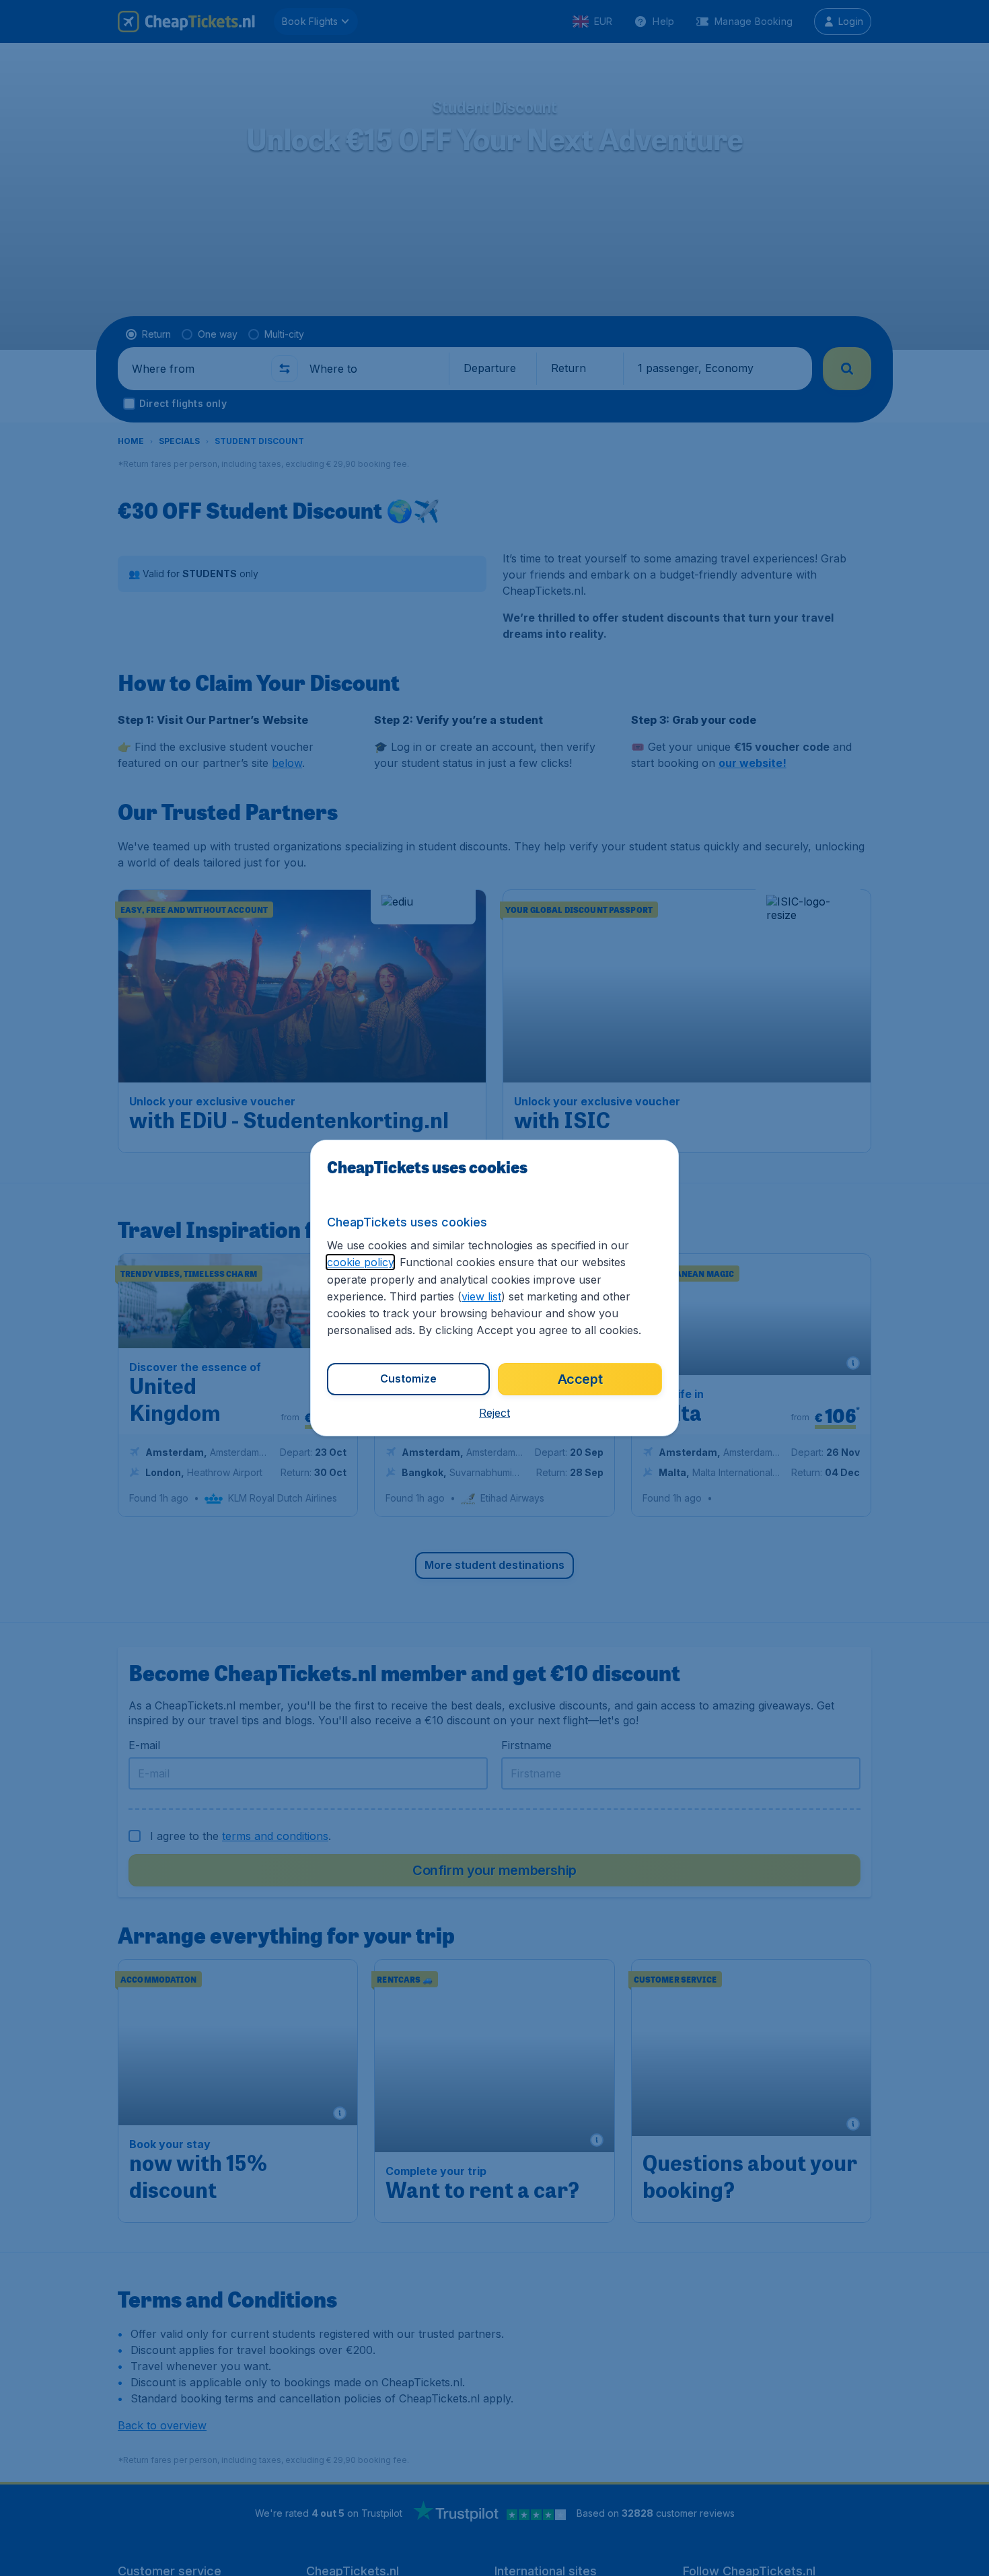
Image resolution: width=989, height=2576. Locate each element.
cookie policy (360, 1262)
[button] (494, 1413)
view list (481, 1296)
